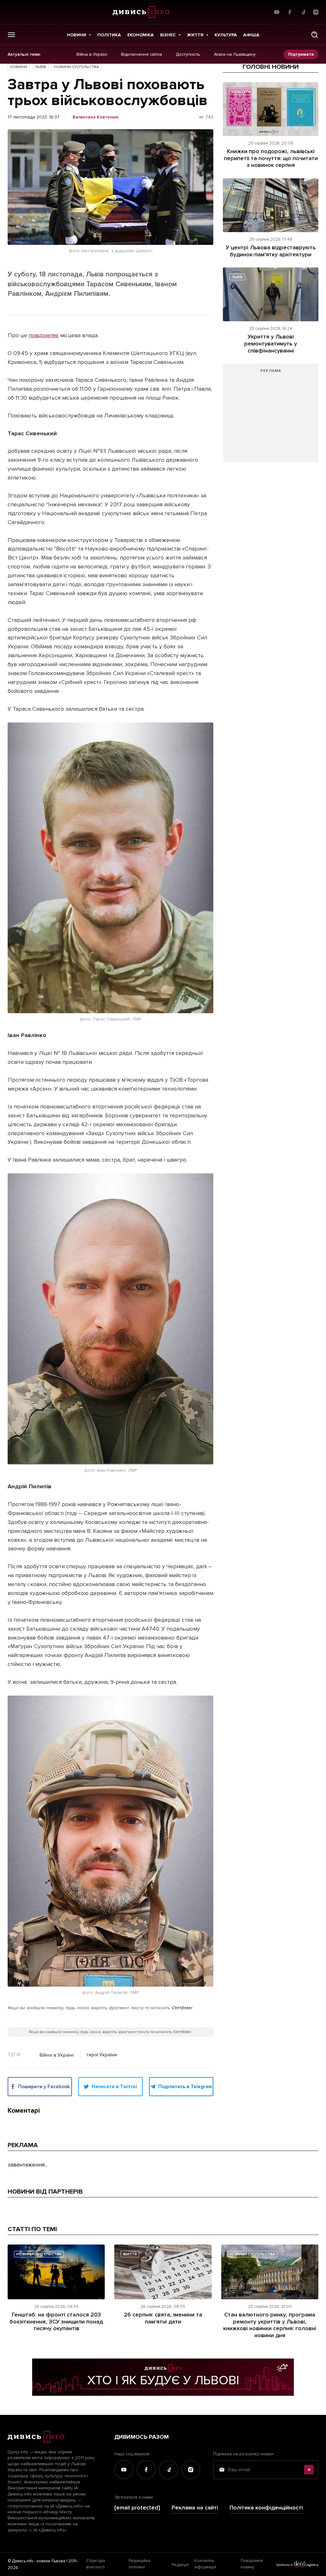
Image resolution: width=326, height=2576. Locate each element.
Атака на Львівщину (235, 54)
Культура (226, 35)
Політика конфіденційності (266, 2508)
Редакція (180, 2565)
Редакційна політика (139, 2564)
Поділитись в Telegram (185, 2087)
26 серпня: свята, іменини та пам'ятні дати (163, 2318)
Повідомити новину (252, 2564)
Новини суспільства (76, 67)
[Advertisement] (271, 416)
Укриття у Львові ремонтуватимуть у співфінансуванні (271, 343)
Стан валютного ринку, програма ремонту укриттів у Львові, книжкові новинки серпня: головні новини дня (270, 2325)
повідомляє (44, 335)
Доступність (188, 54)
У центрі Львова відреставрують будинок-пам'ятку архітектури (271, 251)
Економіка (141, 35)
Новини (77, 35)
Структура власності (96, 2564)
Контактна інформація (205, 2564)
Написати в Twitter (115, 2087)
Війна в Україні (92, 54)
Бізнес (168, 35)
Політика (109, 35)
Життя (195, 35)
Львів (40, 67)
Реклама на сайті (195, 2508)
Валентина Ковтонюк (96, 117)
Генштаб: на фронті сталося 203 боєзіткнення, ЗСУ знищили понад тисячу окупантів (56, 2321)
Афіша (251, 35)
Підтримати (301, 54)
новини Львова (51, 2561)
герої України (102, 2055)
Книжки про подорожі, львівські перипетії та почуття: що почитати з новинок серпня (271, 158)
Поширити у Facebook (44, 2087)
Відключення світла (142, 54)
